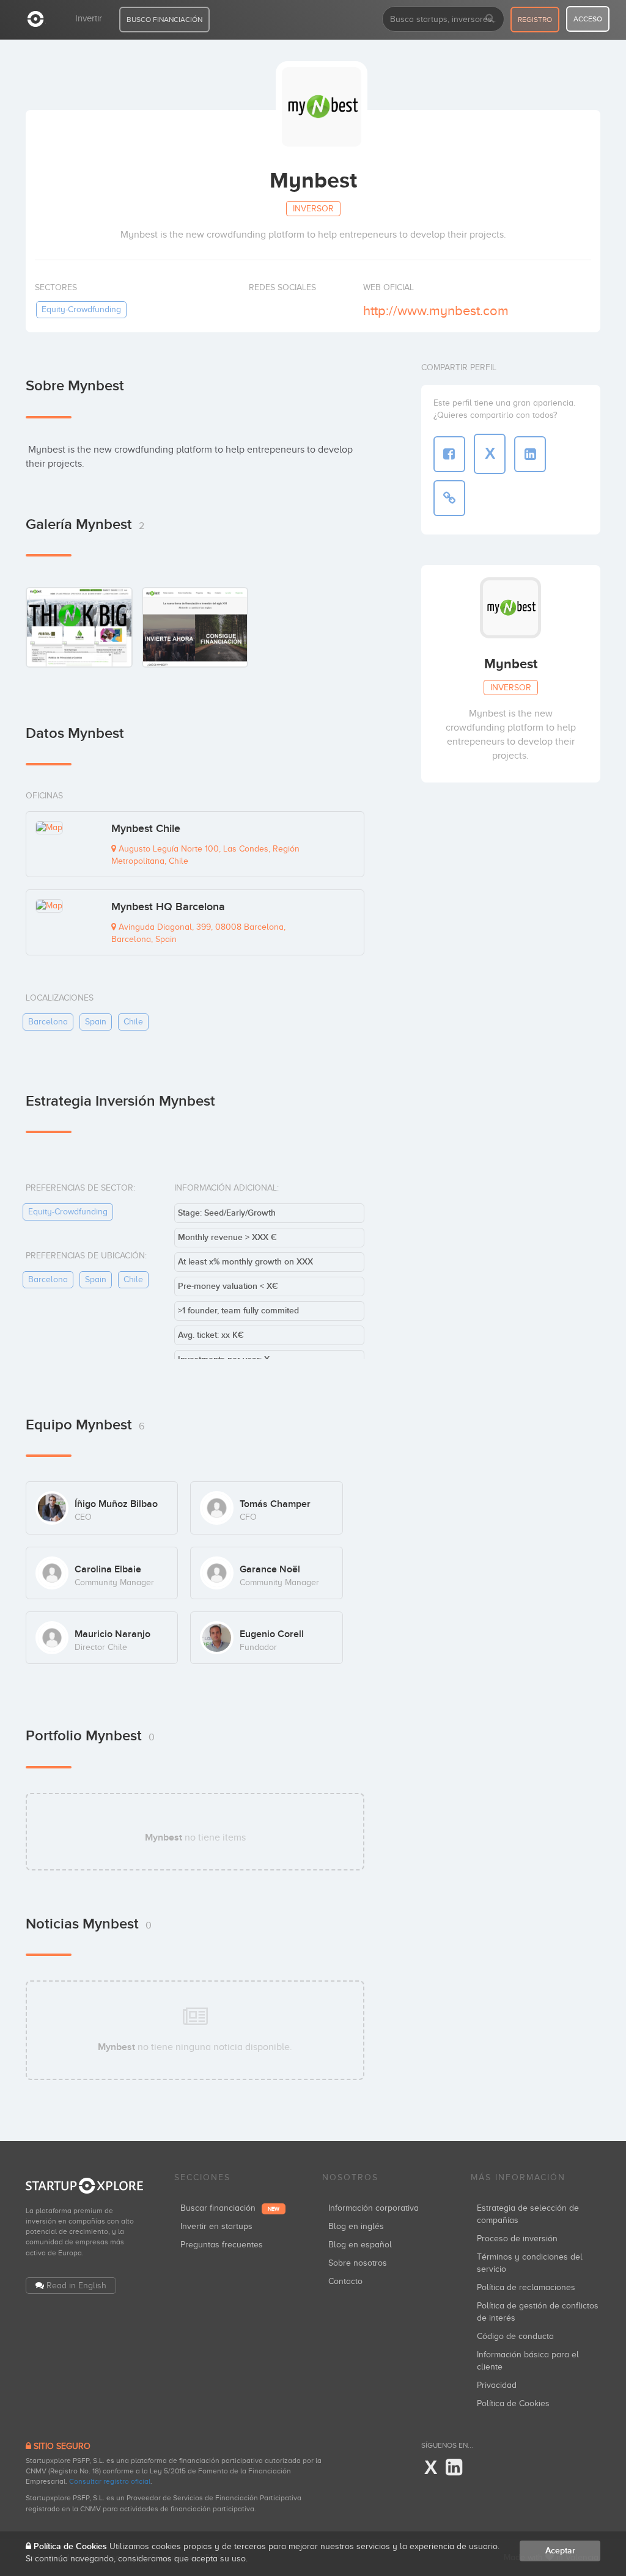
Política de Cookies (513, 2403)
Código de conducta (515, 2336)
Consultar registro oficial (110, 2481)
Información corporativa (374, 2208)
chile (133, 1022)
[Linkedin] (454, 2468)
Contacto (345, 2281)
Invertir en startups (216, 2226)
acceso (588, 19)
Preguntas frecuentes (222, 2245)
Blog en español (360, 2245)
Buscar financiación (230, 2208)
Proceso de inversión (517, 2238)
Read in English (76, 2286)
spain (96, 1022)
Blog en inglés (356, 2226)
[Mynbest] (79, 627)
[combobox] (443, 19)
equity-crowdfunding (81, 309)
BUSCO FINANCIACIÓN (164, 20)
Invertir (89, 18)
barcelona (48, 1022)
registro (535, 20)
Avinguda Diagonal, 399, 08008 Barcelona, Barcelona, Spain (198, 933)
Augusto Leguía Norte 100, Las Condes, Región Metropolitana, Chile (205, 855)
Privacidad (497, 2385)
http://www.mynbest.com (436, 311)
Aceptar (560, 2551)
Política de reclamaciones (526, 2287)
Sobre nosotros (358, 2263)
